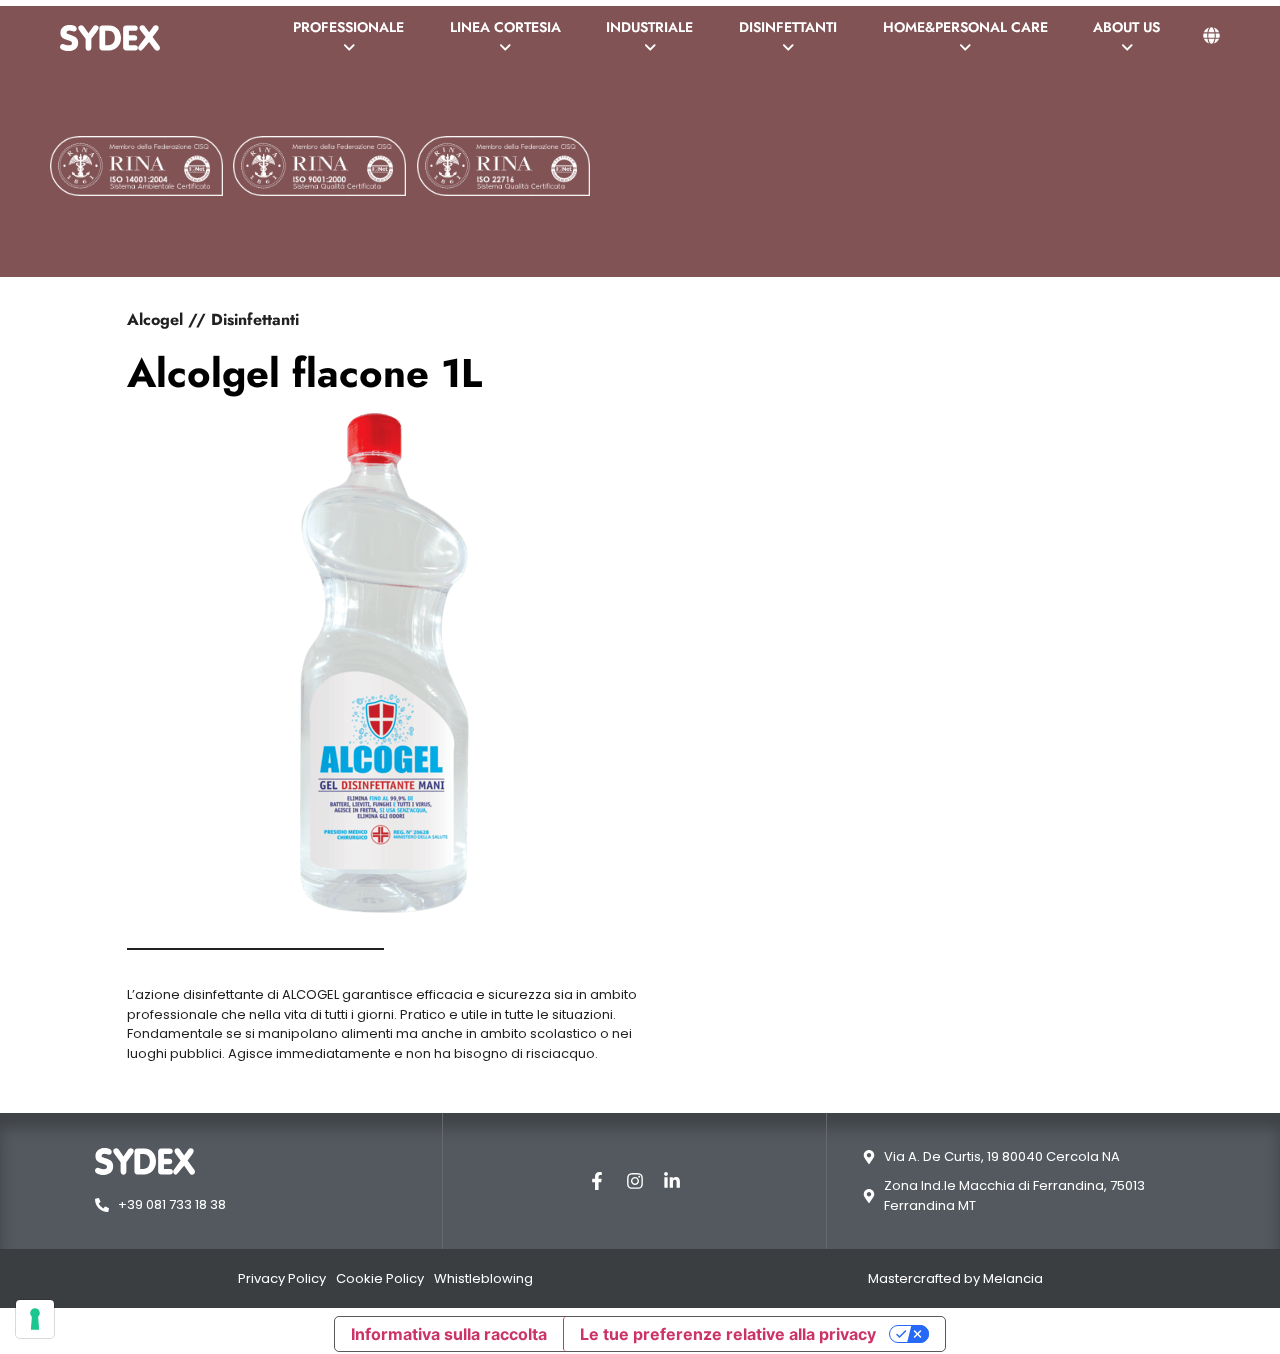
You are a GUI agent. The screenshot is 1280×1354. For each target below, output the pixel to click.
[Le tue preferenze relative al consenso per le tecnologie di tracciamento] (35, 1319)
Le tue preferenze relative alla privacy (728, 1334)
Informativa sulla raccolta (449, 1334)
